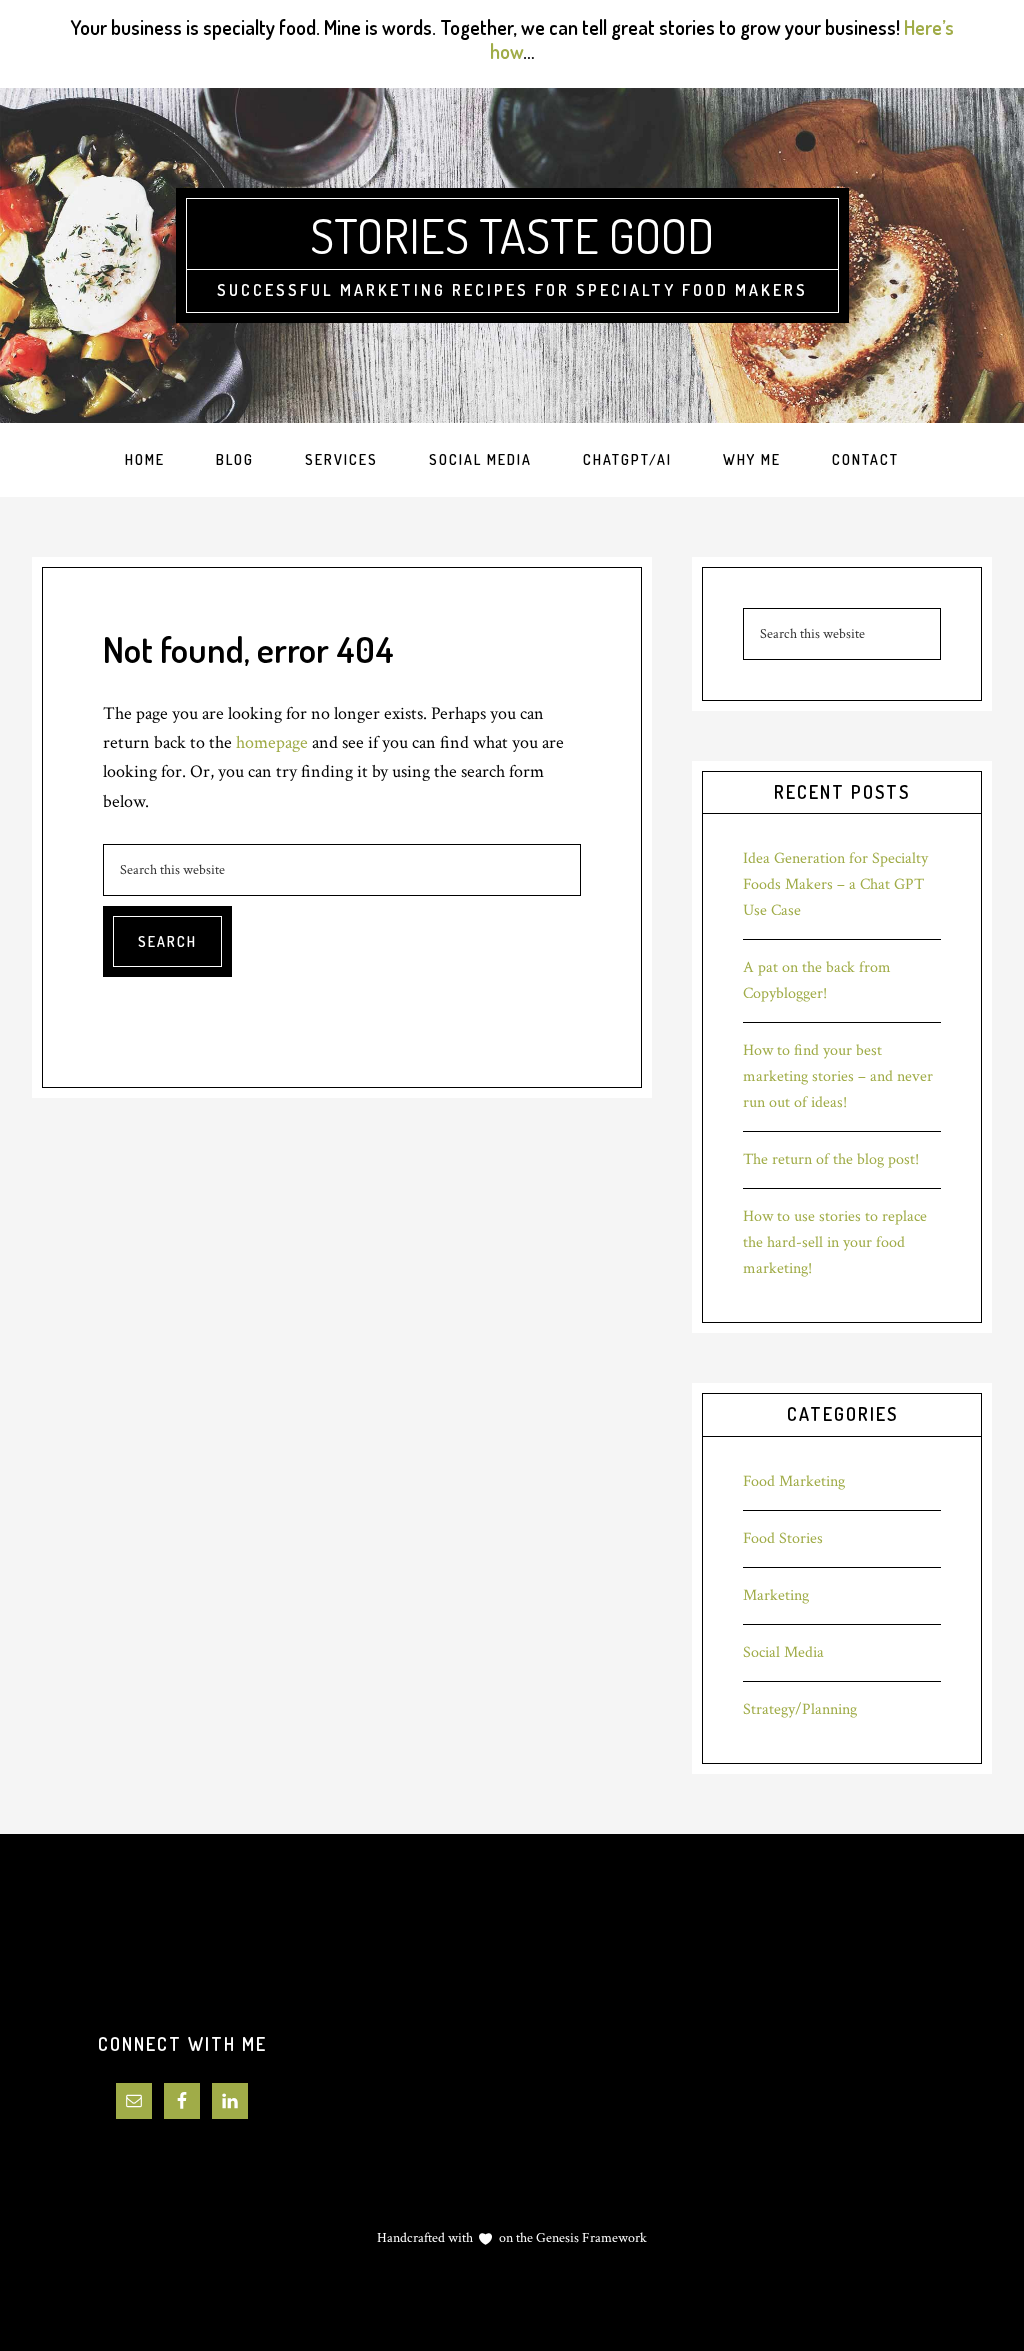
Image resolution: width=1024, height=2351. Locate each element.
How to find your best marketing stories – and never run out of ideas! (838, 1076)
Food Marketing (794, 1481)
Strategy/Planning (800, 1709)
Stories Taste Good (512, 235)
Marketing (776, 1595)
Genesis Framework (590, 2238)
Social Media (783, 1652)
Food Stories (783, 1538)
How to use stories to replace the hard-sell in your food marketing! (835, 1242)
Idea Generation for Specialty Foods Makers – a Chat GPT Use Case (835, 884)
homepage (272, 742)
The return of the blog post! (831, 1159)
